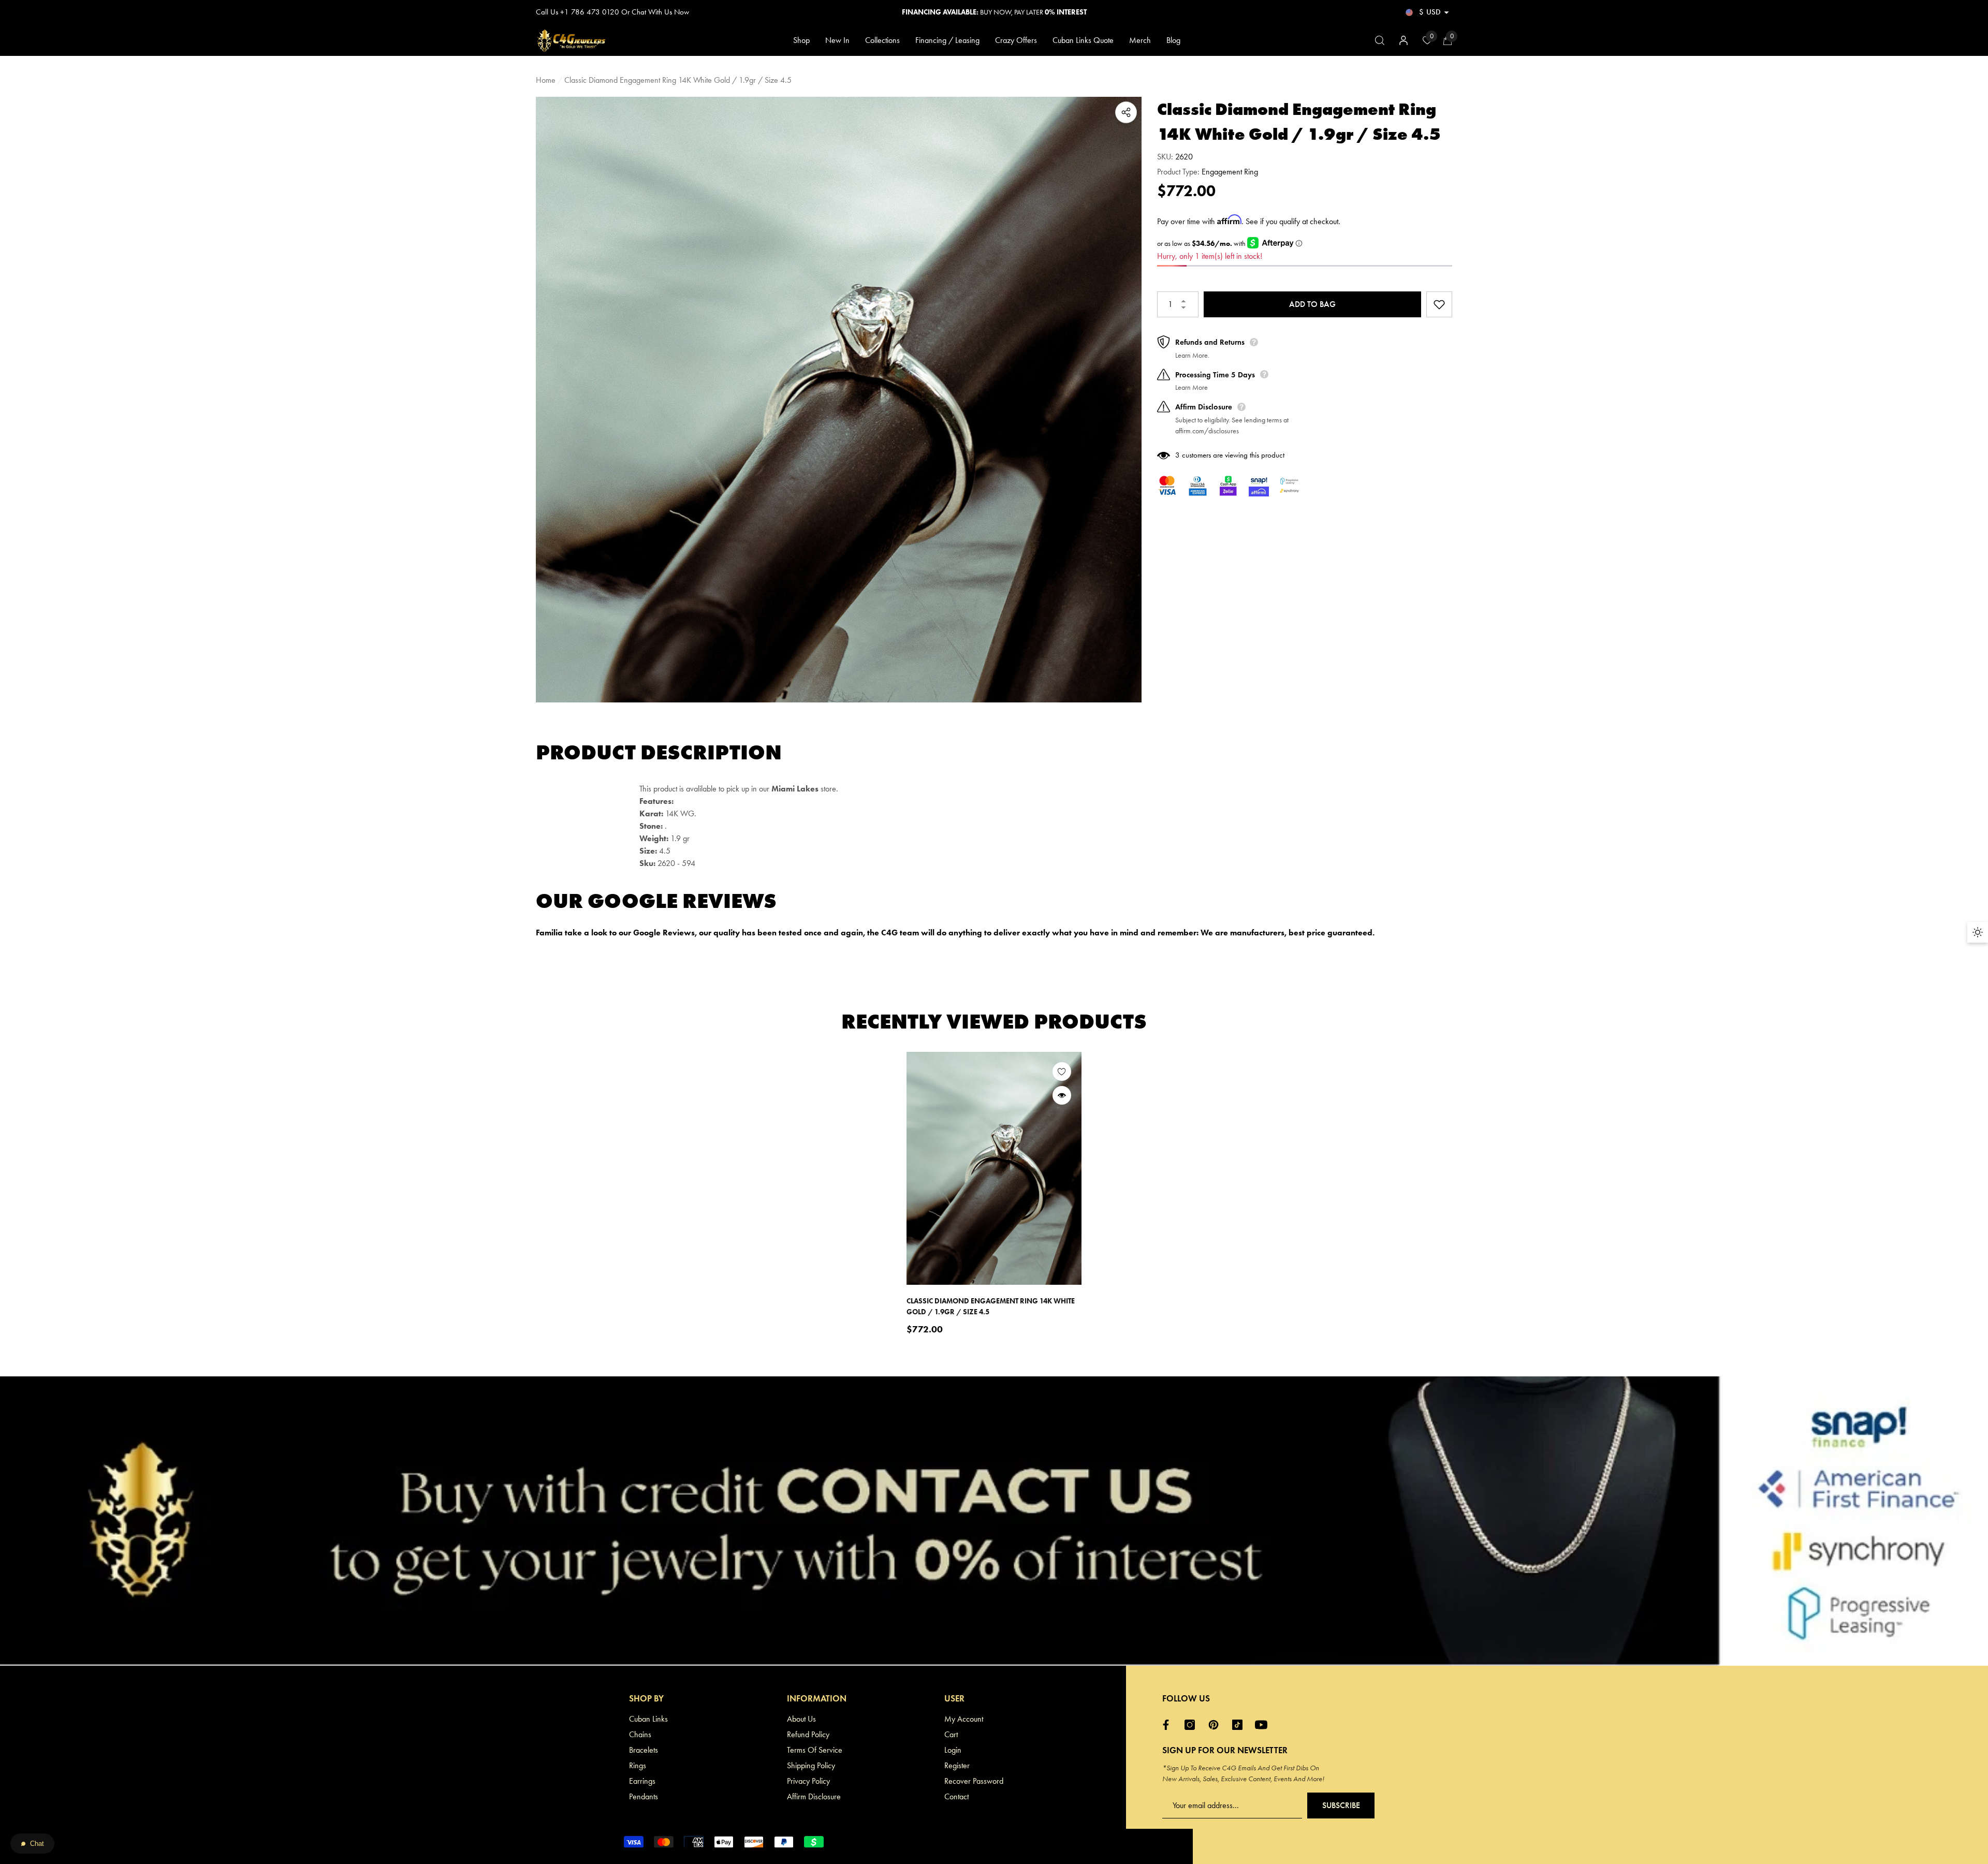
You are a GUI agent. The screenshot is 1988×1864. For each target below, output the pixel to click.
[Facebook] (1168, 1725)
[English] (1409, 12)
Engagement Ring (1230, 172)
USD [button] (1430, 12)
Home (546, 80)
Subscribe (1341, 1805)
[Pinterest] (1216, 1725)
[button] (1446, 12)
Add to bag (1312, 304)
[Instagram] (1192, 1725)
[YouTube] (1264, 1725)
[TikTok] (1240, 1725)
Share (1126, 112)
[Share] (1126, 112)
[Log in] (1404, 40)
